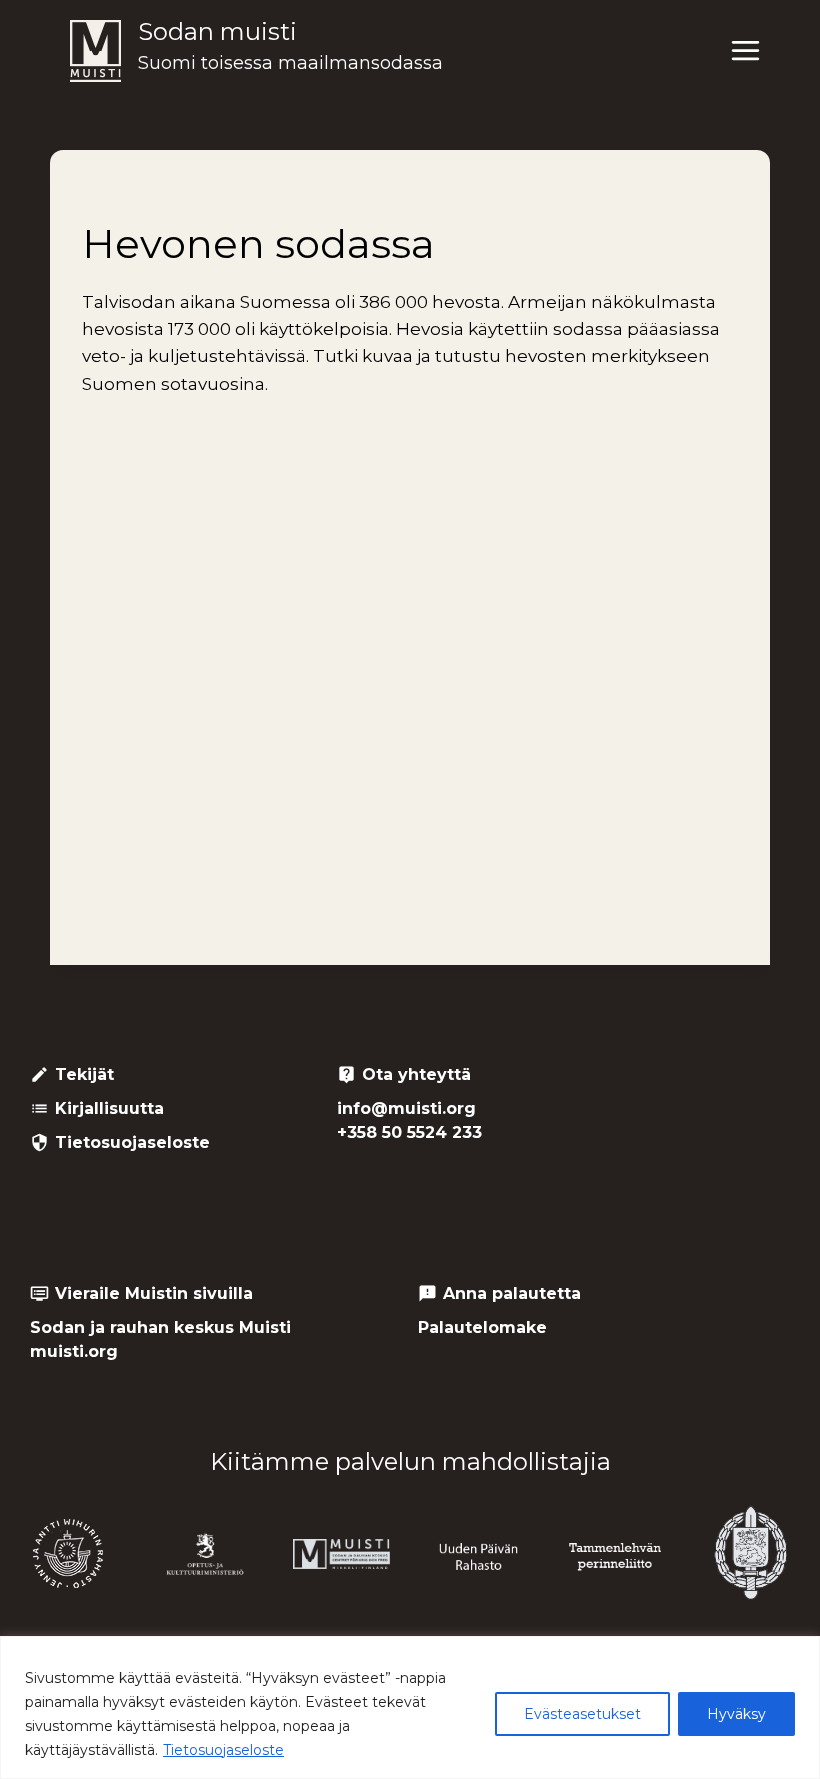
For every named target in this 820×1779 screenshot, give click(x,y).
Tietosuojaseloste (223, 1750)
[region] (410, 1707)
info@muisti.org (406, 1108)
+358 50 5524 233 (409, 1132)
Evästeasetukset (582, 1714)
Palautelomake (482, 1327)
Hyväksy (736, 1714)
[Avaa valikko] (745, 51)
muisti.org (74, 1351)
